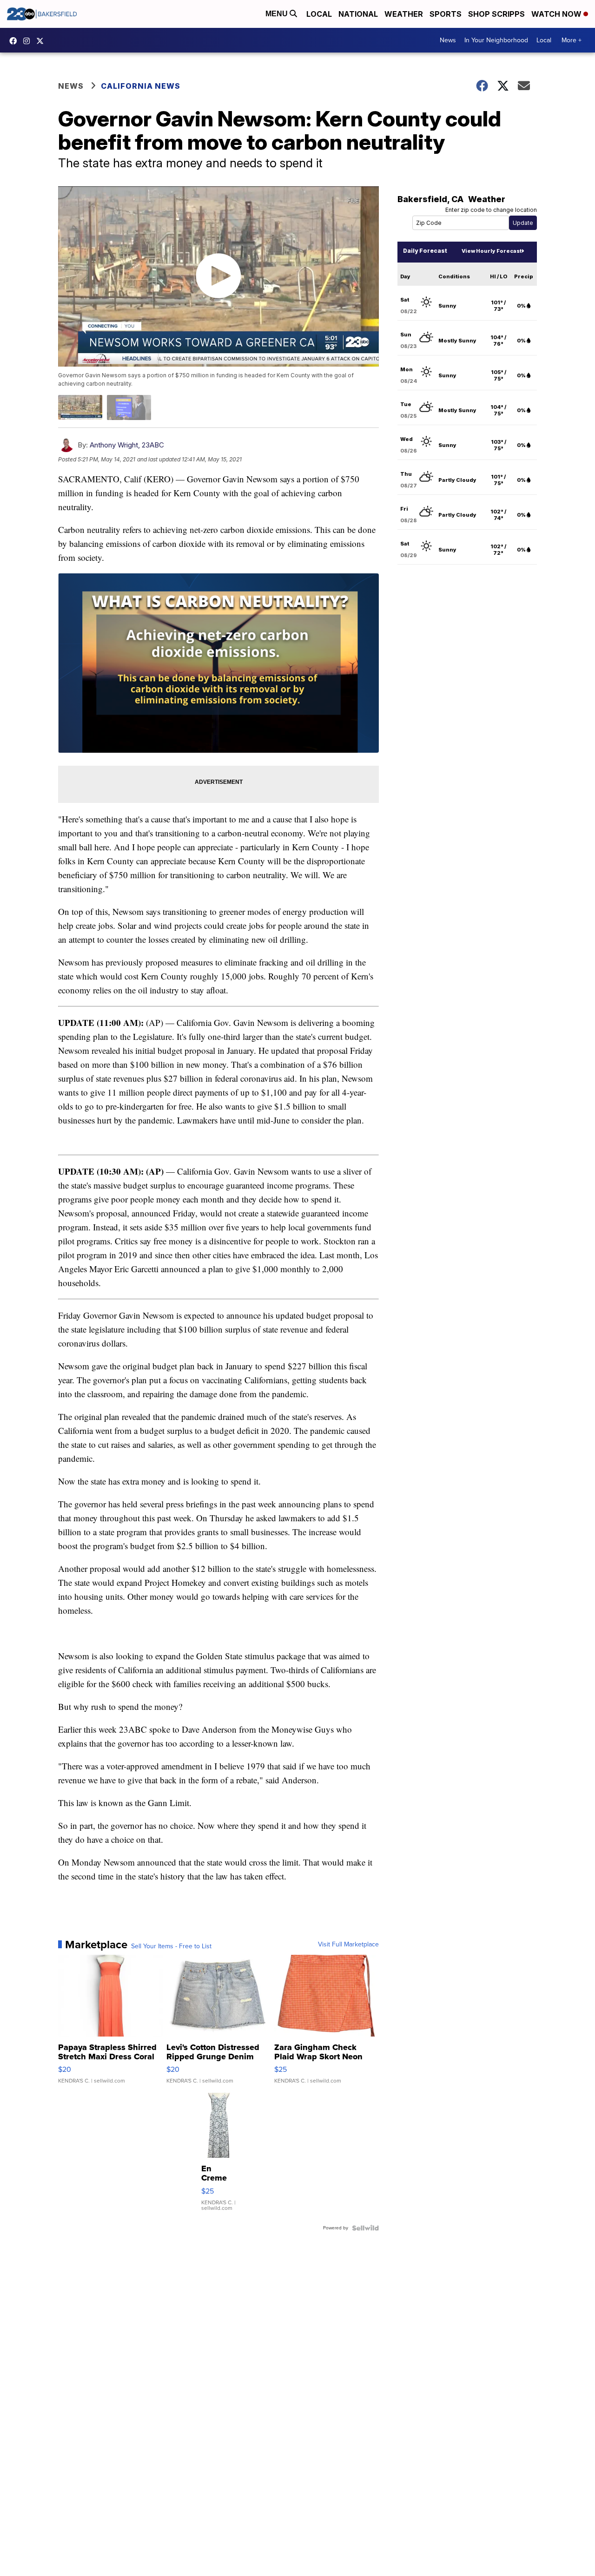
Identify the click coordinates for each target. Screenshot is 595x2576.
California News (141, 86)
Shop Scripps (496, 14)
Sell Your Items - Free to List (171, 1946)
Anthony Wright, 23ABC (127, 445)
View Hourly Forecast (492, 251)
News (448, 40)
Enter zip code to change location (491, 210)
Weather (404, 14)
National (358, 14)
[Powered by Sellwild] (365, 2228)
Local (319, 14)
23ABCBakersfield (15, 41)
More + (572, 40)
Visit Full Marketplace (348, 1945)
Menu (278, 14)
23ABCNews (29, 41)
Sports (446, 14)
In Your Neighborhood (496, 40)
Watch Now (557, 14)
